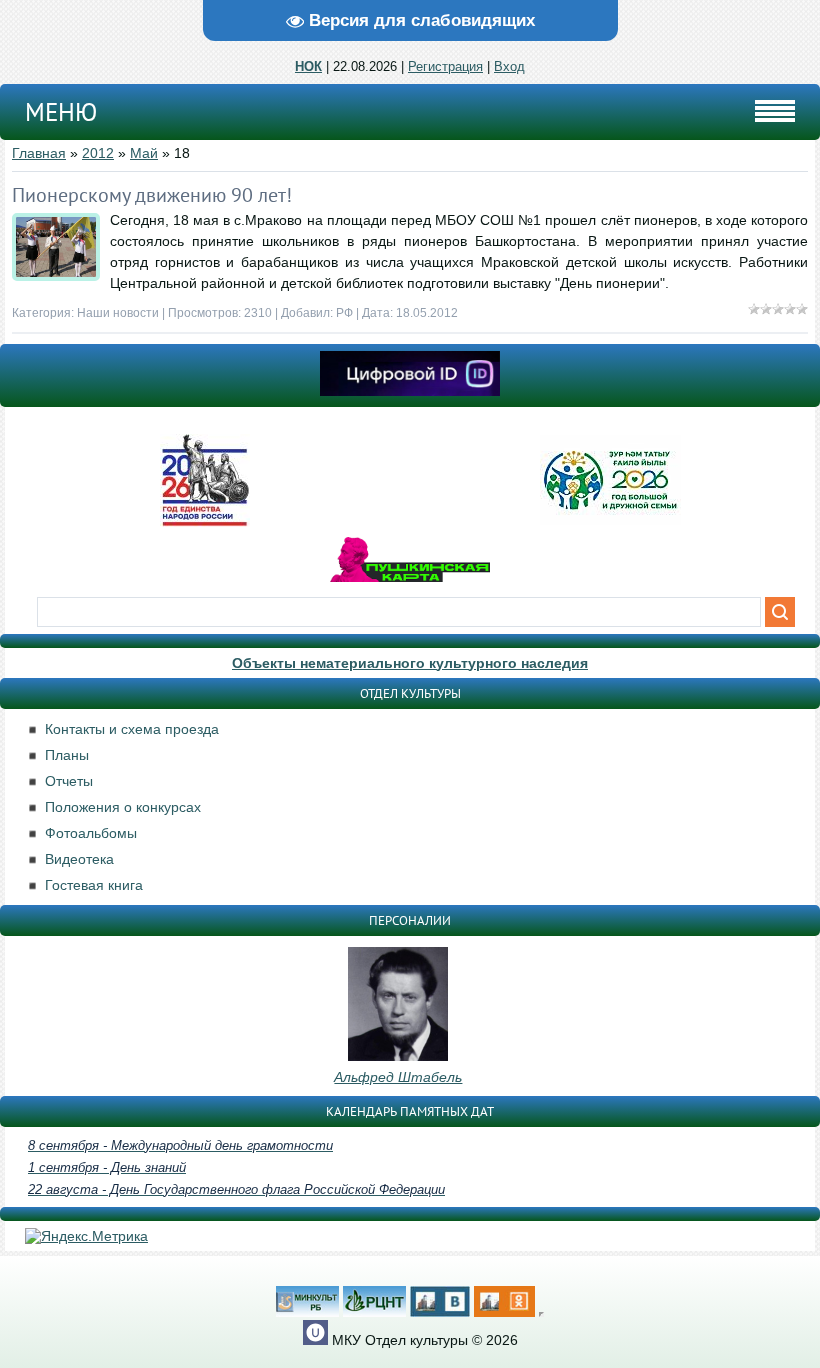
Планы (67, 755)
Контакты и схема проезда (132, 729)
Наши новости (118, 313)
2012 (98, 153)
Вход (509, 66)
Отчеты (69, 781)
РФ (344, 313)
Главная (39, 153)
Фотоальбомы (91, 833)
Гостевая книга (94, 885)
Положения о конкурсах (123, 807)
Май (144, 153)
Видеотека (79, 859)
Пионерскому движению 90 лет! (152, 195)
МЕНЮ (61, 112)
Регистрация (445, 66)
